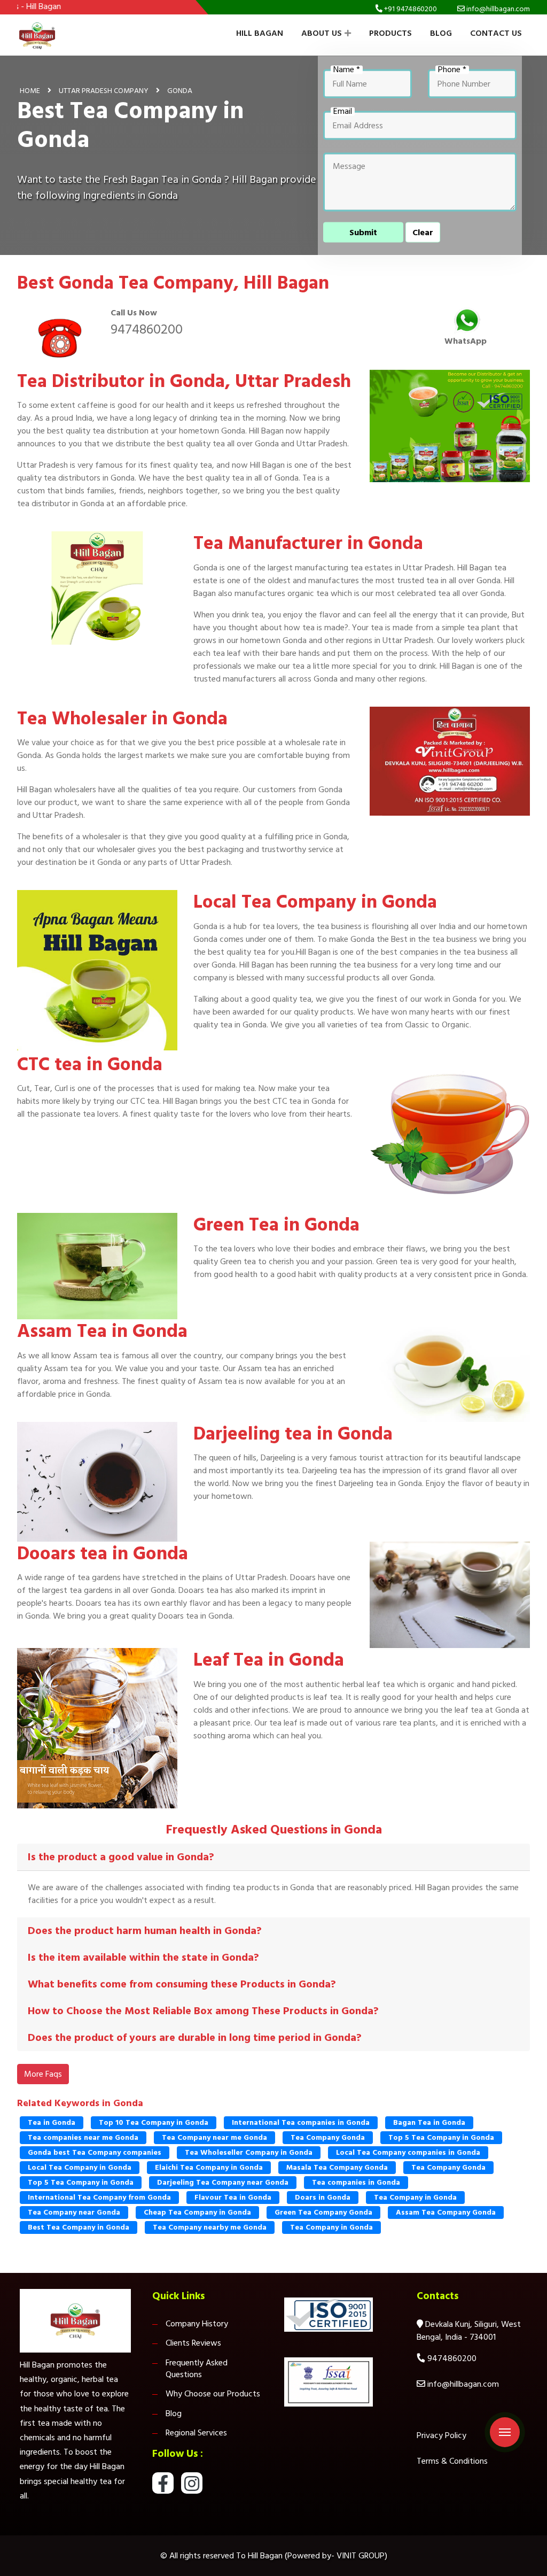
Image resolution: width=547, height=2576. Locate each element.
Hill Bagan (260, 33)
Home (30, 90)
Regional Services (196, 2433)
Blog (441, 33)
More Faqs (43, 2074)
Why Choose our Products (213, 2394)
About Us (322, 33)
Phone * (452, 69)
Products (390, 33)
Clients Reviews (193, 2343)
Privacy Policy (441, 2435)
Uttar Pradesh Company (104, 90)
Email (343, 111)
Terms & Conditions (452, 2461)
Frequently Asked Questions (197, 2369)
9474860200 (147, 329)
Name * (347, 69)
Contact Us (496, 33)
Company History (197, 2324)
